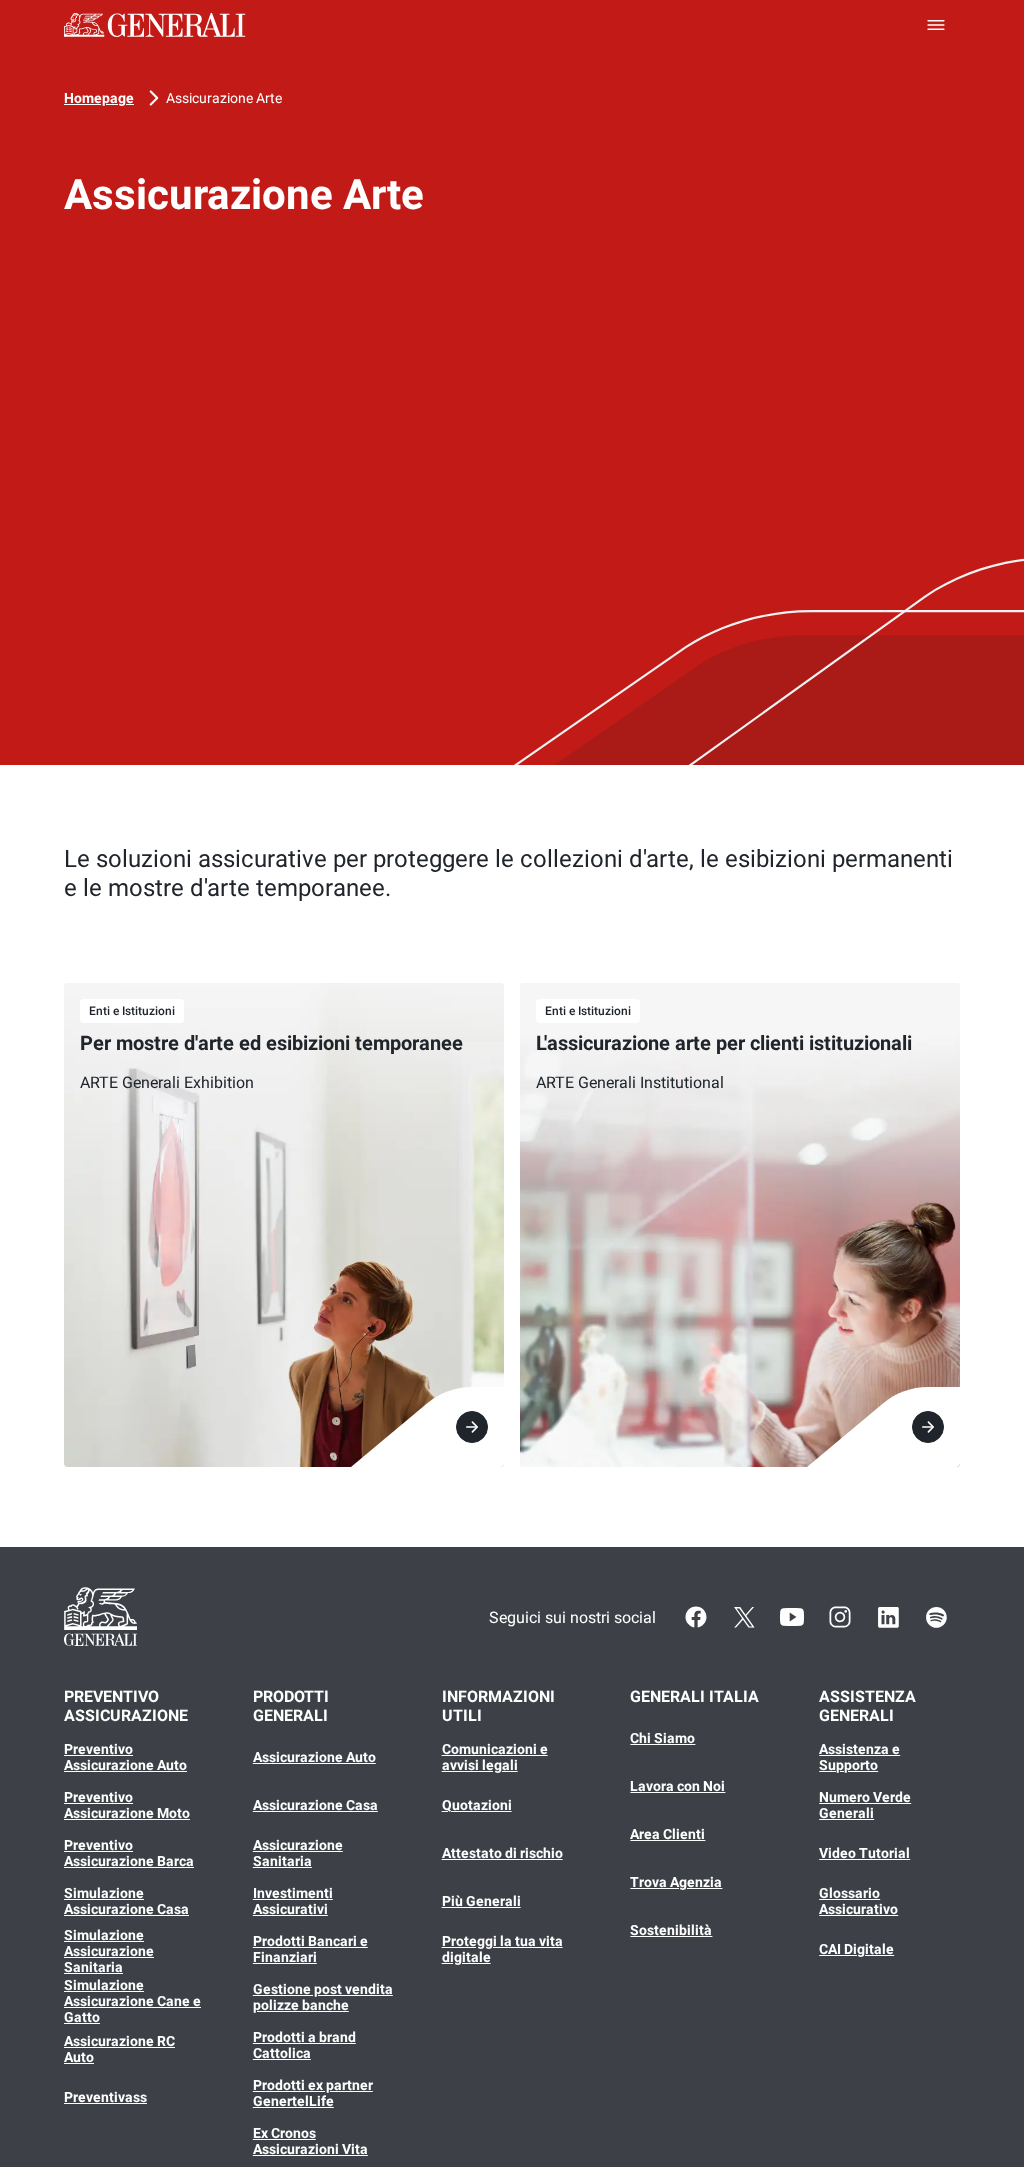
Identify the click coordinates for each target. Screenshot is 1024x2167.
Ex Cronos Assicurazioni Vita (310, 2141)
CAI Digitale (856, 1949)
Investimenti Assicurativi (293, 1901)
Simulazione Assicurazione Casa (126, 1901)
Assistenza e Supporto (859, 1757)
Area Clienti (667, 1834)
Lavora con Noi (677, 1786)
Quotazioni (477, 1805)
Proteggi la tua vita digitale (502, 1949)
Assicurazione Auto (314, 1757)
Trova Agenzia (676, 1882)
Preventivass (105, 2097)
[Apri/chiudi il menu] (936, 25)
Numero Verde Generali (865, 1805)
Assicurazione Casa (315, 1805)
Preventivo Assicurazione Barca (129, 1853)
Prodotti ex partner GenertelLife (313, 2093)
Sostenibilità (671, 1930)
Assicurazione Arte (224, 98)
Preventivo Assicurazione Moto (127, 1805)
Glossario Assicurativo (858, 1901)
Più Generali (481, 1901)
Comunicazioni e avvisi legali (495, 1757)
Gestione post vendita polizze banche (323, 1997)
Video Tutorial (864, 1853)
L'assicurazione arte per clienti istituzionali (724, 1043)
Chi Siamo (662, 1738)
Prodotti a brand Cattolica (304, 2045)
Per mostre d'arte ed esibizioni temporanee (271, 1043)
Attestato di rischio (502, 1853)
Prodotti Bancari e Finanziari (310, 1949)
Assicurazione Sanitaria (298, 1853)
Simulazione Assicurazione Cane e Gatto (132, 2001)
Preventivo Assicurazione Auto (125, 1757)
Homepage (99, 98)
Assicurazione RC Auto (119, 2049)
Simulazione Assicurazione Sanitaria (109, 1951)
